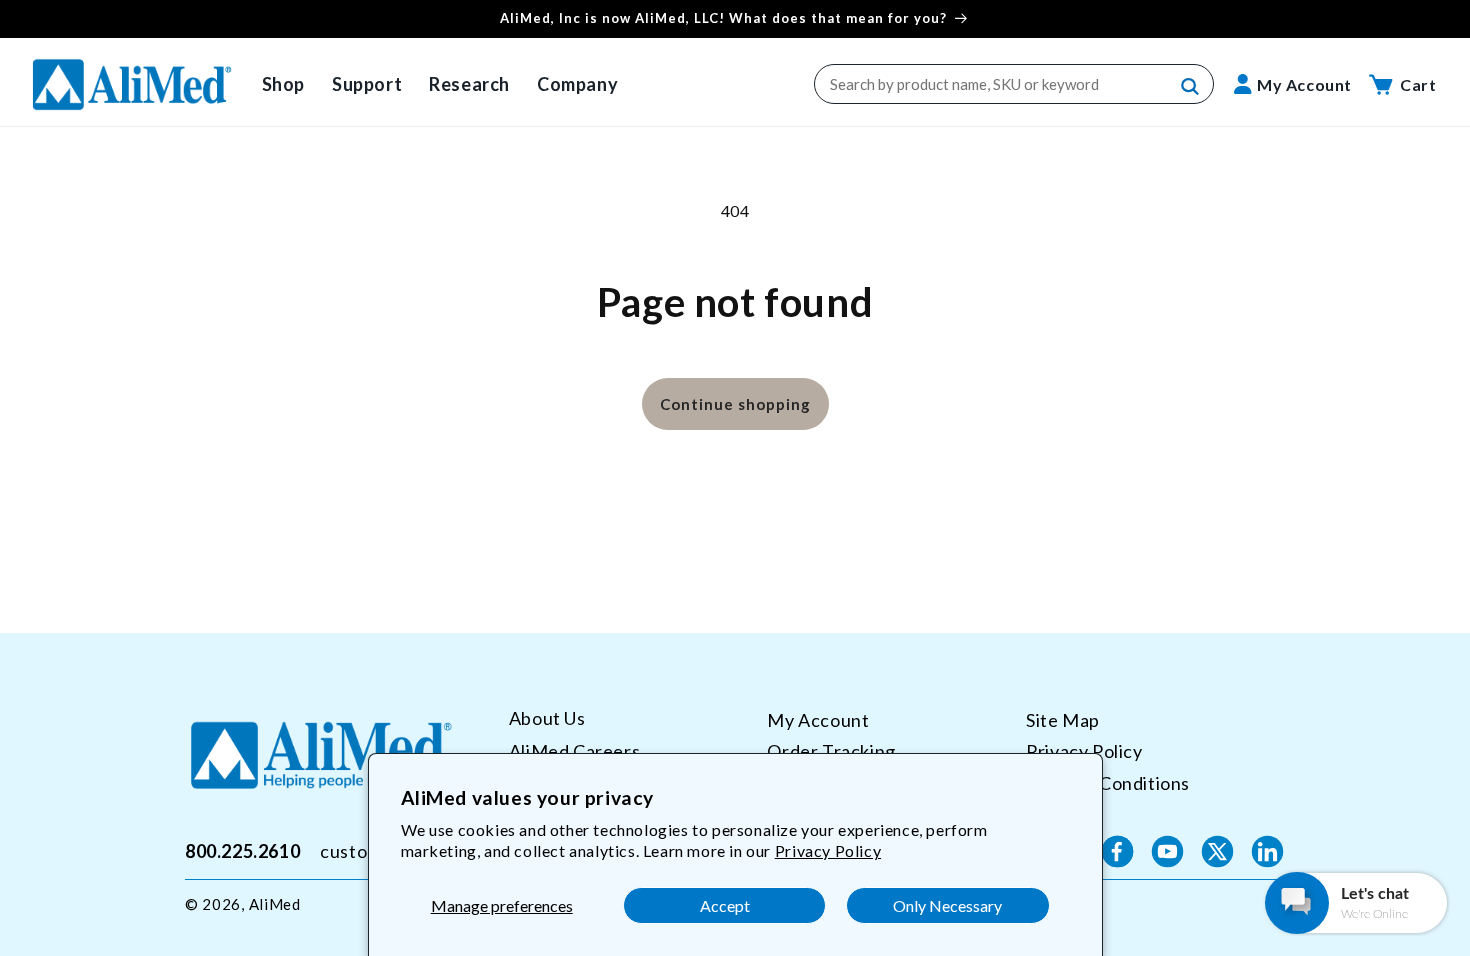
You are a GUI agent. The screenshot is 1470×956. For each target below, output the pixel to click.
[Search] (1191, 87)
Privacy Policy (828, 850)
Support (367, 84)
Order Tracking (831, 751)
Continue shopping (735, 404)
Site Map (1063, 720)
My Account (818, 720)
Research (469, 84)
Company (577, 84)
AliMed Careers (574, 751)
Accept (725, 905)
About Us (547, 718)
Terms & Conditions (1108, 783)
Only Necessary (947, 905)
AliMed (275, 904)
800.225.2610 (242, 851)
